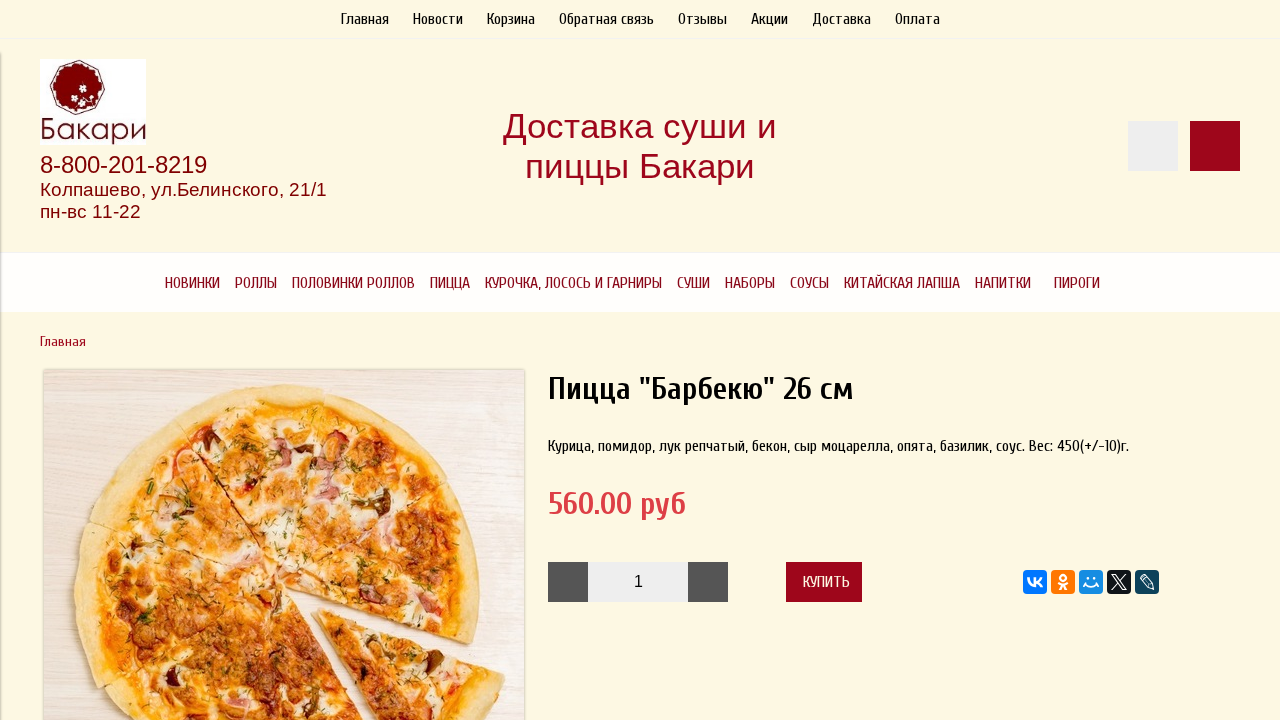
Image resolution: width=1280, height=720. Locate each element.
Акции (769, 19)
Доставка (841, 19)
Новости (438, 19)
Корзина (511, 19)
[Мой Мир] (1091, 582)
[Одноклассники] (1063, 582)
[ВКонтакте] (1035, 582)
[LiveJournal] (1147, 582)
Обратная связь (606, 19)
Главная (365, 19)
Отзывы (702, 19)
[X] (1119, 582)
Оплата (917, 19)
